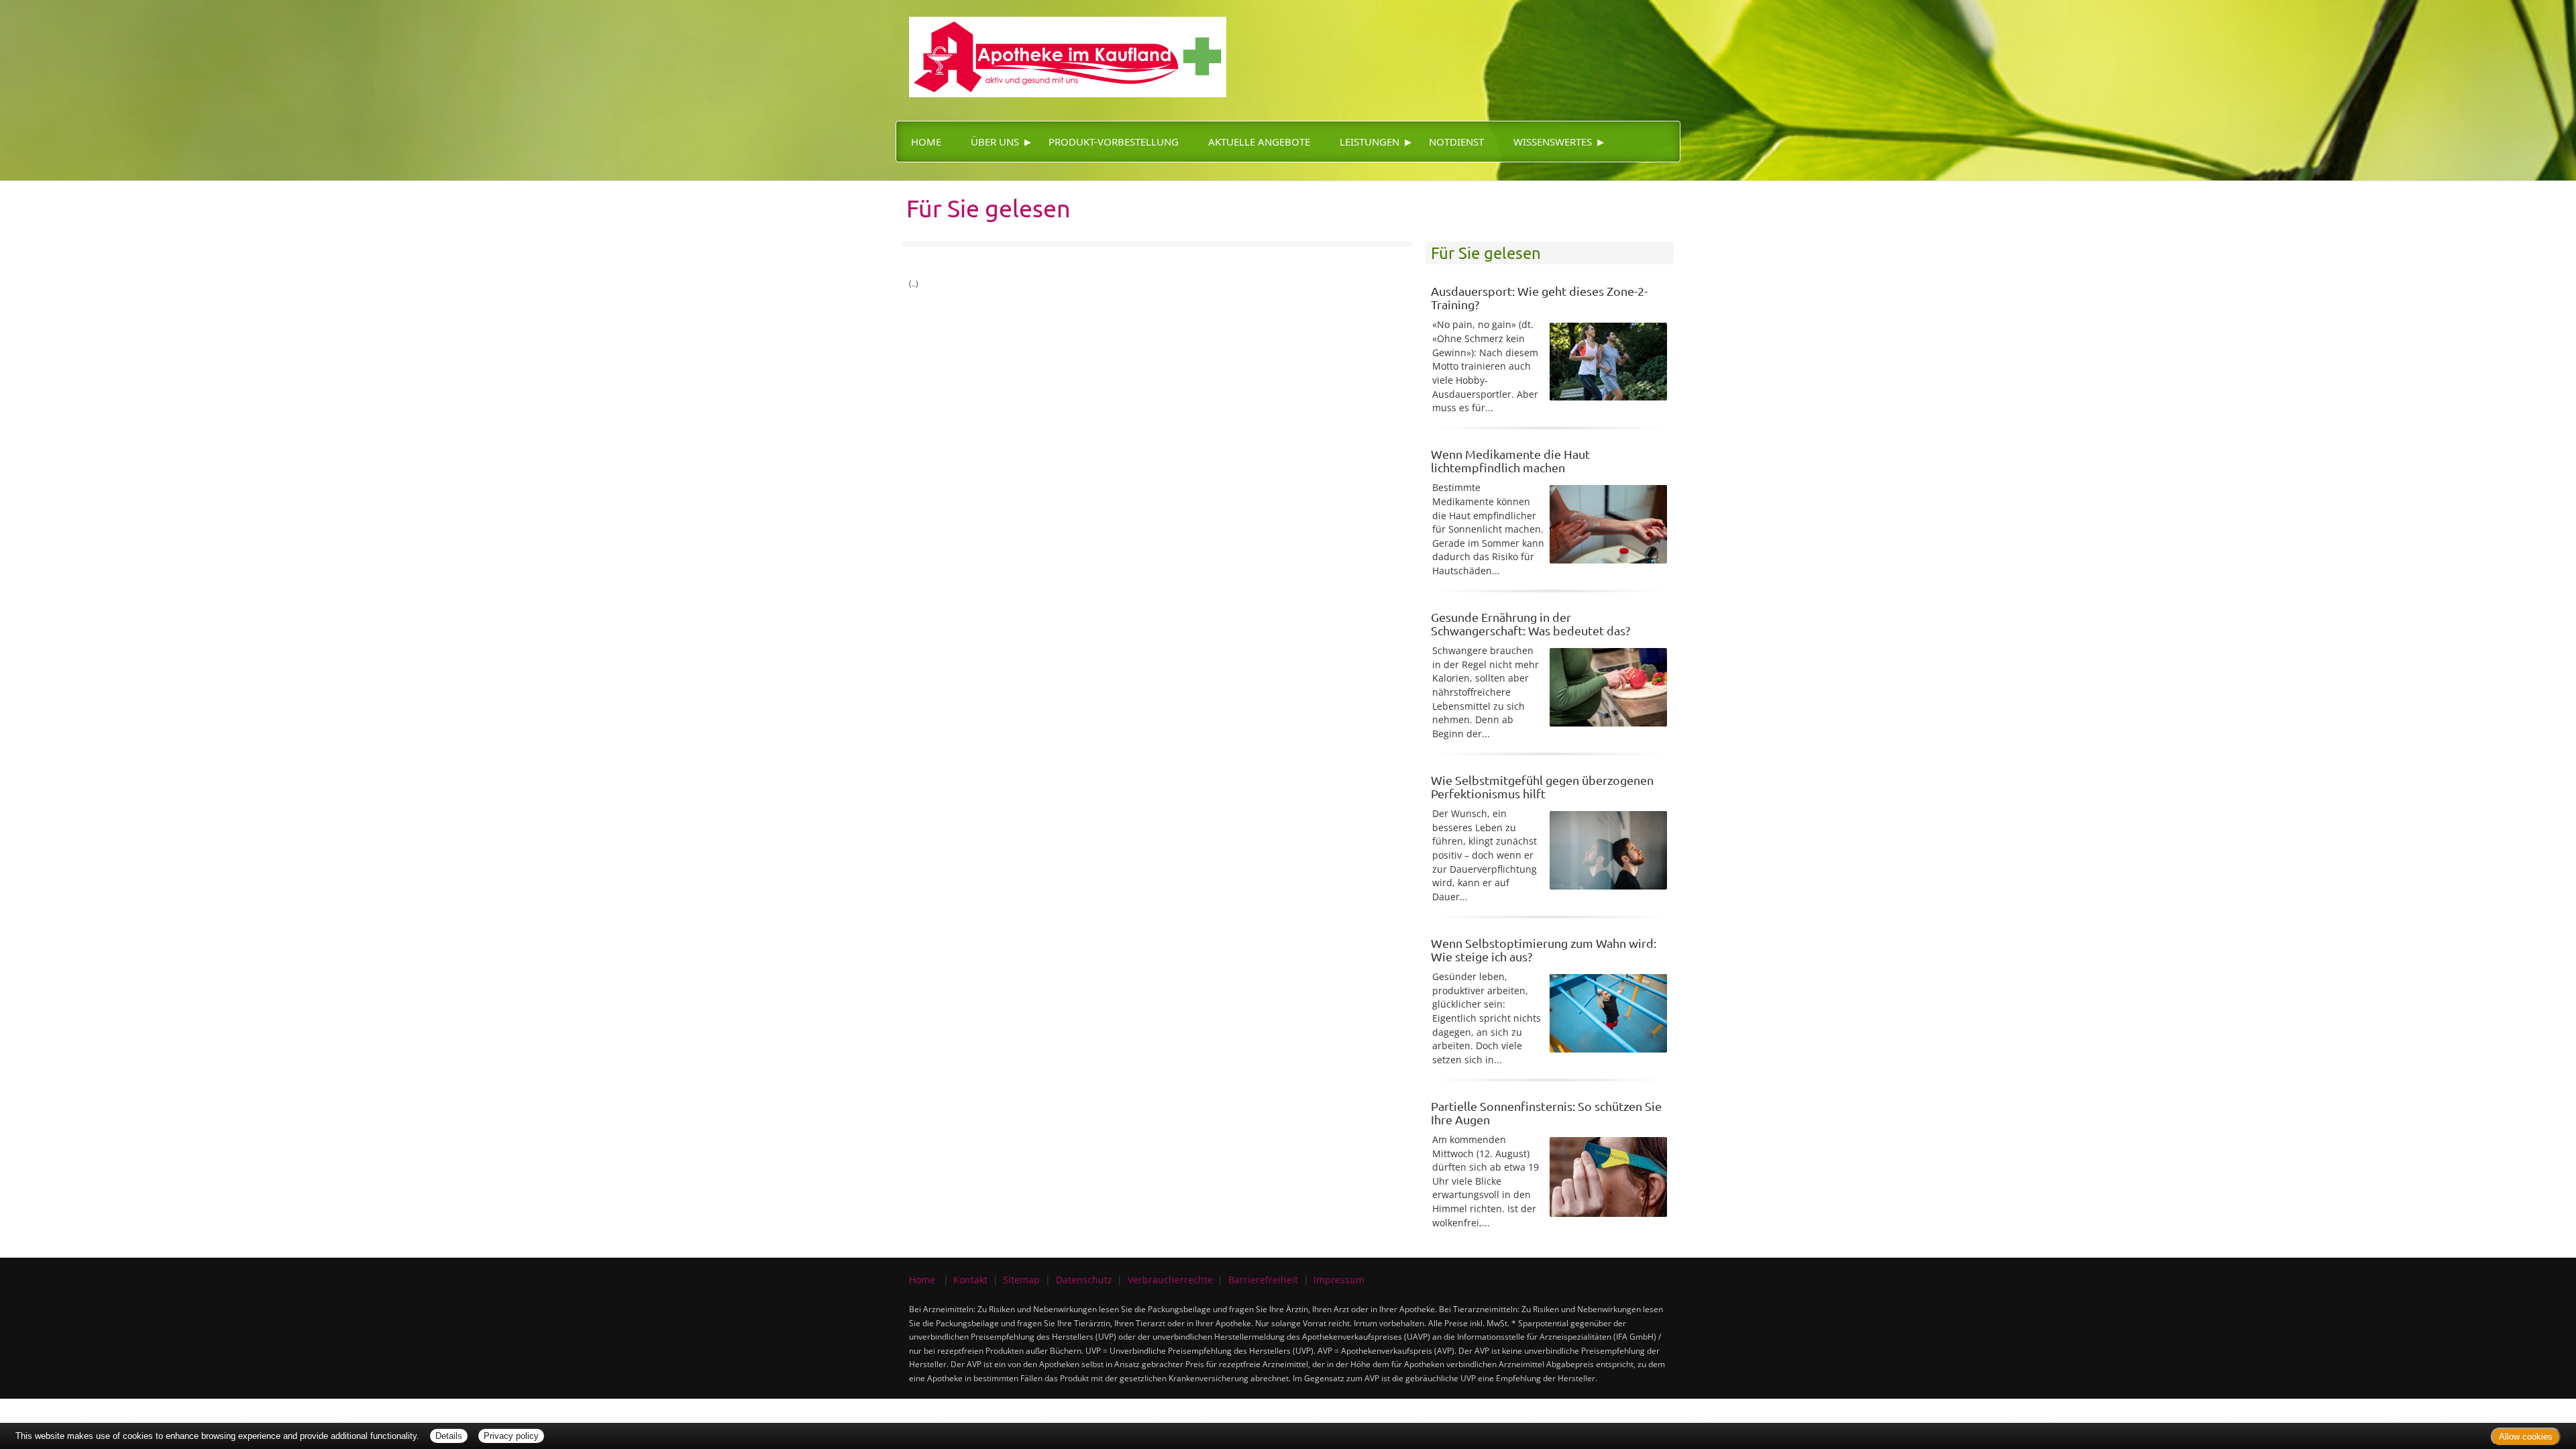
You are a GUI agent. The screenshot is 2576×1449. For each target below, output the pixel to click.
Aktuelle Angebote (1259, 142)
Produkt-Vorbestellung (1114, 142)
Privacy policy (511, 1436)
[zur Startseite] (1061, 47)
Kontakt (970, 1280)
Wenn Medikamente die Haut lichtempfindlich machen (1510, 461)
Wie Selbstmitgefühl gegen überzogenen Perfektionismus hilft (1542, 787)
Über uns (995, 142)
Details (449, 1436)
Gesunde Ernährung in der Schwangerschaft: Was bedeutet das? (1531, 624)
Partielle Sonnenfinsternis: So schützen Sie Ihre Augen (1546, 1113)
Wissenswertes (1553, 142)
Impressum (1339, 1280)
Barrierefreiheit (1263, 1280)
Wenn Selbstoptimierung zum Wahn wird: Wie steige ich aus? (1544, 950)
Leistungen (1370, 142)
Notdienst (1456, 142)
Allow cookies (2526, 1437)
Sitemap (1021, 1280)
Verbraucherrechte (1170, 1280)
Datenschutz (1084, 1280)
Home (926, 142)
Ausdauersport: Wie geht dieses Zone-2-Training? (1539, 298)
